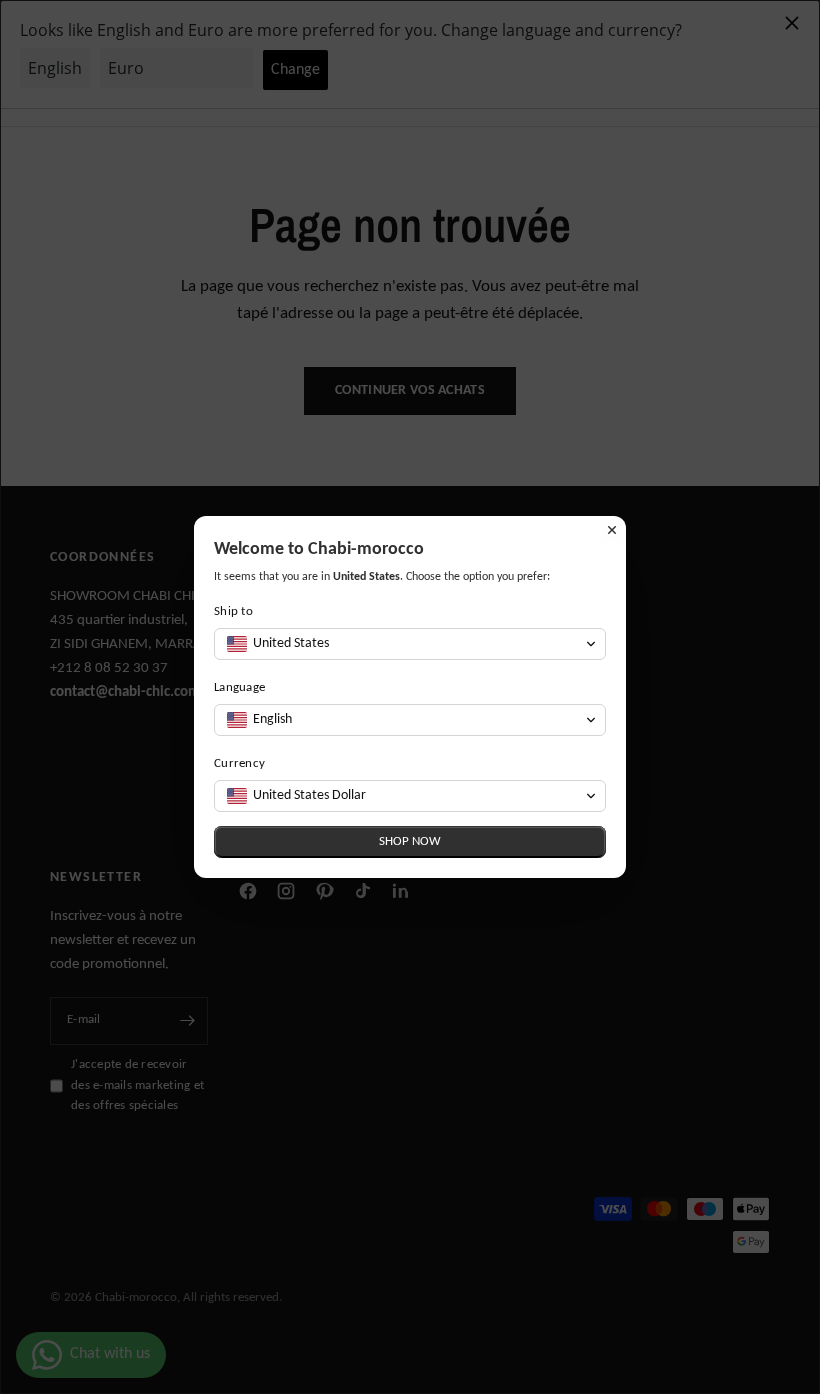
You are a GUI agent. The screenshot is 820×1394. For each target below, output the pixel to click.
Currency (239, 763)
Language (239, 687)
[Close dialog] (612, 530)
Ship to (233, 611)
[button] (410, 644)
